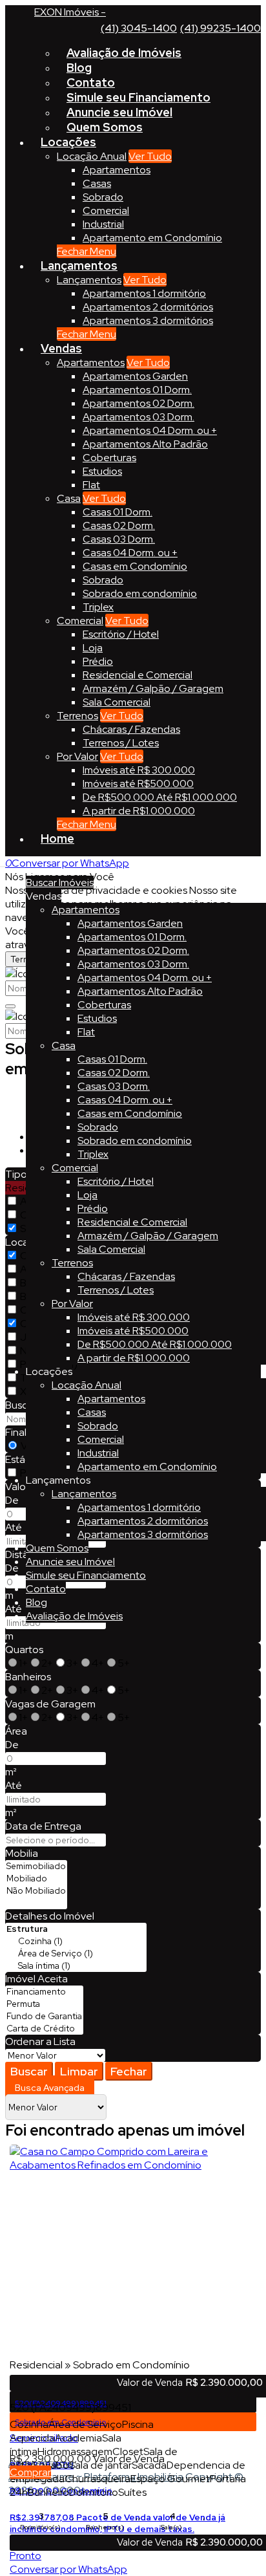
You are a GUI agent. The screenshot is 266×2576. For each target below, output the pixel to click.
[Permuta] (44, 2004)
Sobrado (103, 197)
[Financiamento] (44, 1992)
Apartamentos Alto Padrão (145, 444)
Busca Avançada (50, 2088)
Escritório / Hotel (121, 634)
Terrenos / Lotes (121, 743)
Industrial (103, 224)
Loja (93, 648)
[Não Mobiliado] (36, 1891)
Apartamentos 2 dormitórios (148, 307)
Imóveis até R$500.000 (138, 784)
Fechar (129, 2071)
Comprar (30, 2472)
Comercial (106, 211)
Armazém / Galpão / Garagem (153, 688)
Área (16, 1731)
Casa (69, 498)
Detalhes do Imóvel (50, 1916)
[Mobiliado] (36, 1878)
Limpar (79, 2071)
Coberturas (109, 458)
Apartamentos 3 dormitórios (148, 320)
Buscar (29, 2071)
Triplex (98, 607)
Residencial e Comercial (138, 675)
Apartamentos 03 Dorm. (138, 417)
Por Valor (77, 756)
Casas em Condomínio (135, 566)
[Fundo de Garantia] (44, 2016)
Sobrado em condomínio (140, 593)
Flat (91, 485)
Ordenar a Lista (40, 2041)
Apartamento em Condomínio (152, 238)
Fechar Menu (87, 251)
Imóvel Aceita (36, 1979)
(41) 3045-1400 (139, 28)
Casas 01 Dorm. (118, 512)
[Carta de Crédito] (44, 2029)
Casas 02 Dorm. (119, 525)
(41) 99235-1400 (220, 28)
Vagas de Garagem (50, 1704)
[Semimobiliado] (36, 1866)
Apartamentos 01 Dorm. (137, 390)
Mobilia (22, 1853)
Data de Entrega (43, 1826)
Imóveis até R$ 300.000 (139, 770)
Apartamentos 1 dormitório (144, 293)
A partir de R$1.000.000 (139, 811)
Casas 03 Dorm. (119, 539)
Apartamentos (117, 170)
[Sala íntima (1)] (76, 1966)
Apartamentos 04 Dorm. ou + (150, 430)
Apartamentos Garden (135, 376)
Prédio (98, 661)
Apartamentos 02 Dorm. (138, 403)
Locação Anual (92, 156)
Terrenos (77, 716)
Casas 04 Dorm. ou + (130, 553)
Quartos (24, 1650)
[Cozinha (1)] (76, 1941)
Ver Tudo (150, 156)
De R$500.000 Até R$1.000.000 (160, 797)
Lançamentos (89, 280)
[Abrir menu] (4, 863)
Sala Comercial (117, 702)
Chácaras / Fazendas (131, 729)
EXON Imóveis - (70, 12)
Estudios (102, 471)
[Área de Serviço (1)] (76, 1954)
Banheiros (28, 1677)
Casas (97, 183)
